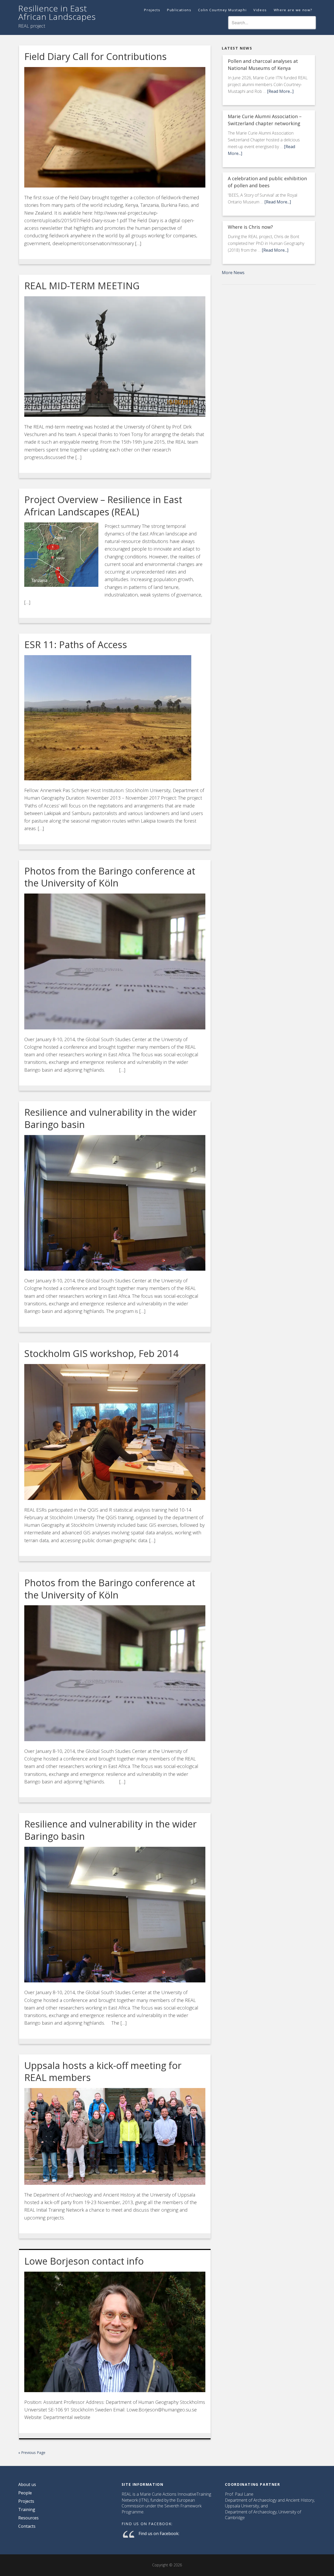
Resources (28, 2518)
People (25, 2493)
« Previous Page (32, 2453)
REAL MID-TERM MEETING (82, 286)
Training (27, 2509)
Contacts (27, 2526)
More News (233, 273)
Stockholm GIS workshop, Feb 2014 (102, 1353)
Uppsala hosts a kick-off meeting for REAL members (103, 2072)
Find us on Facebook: (147, 2524)
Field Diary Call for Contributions (96, 56)
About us (27, 2484)
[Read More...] (280, 91)
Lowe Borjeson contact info (84, 2261)
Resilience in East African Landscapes (57, 12)
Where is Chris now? (250, 227)
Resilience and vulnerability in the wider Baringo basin (111, 1118)
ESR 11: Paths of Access (76, 645)
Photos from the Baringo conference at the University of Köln (110, 877)
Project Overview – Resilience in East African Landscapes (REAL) (103, 506)
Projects (26, 2501)
